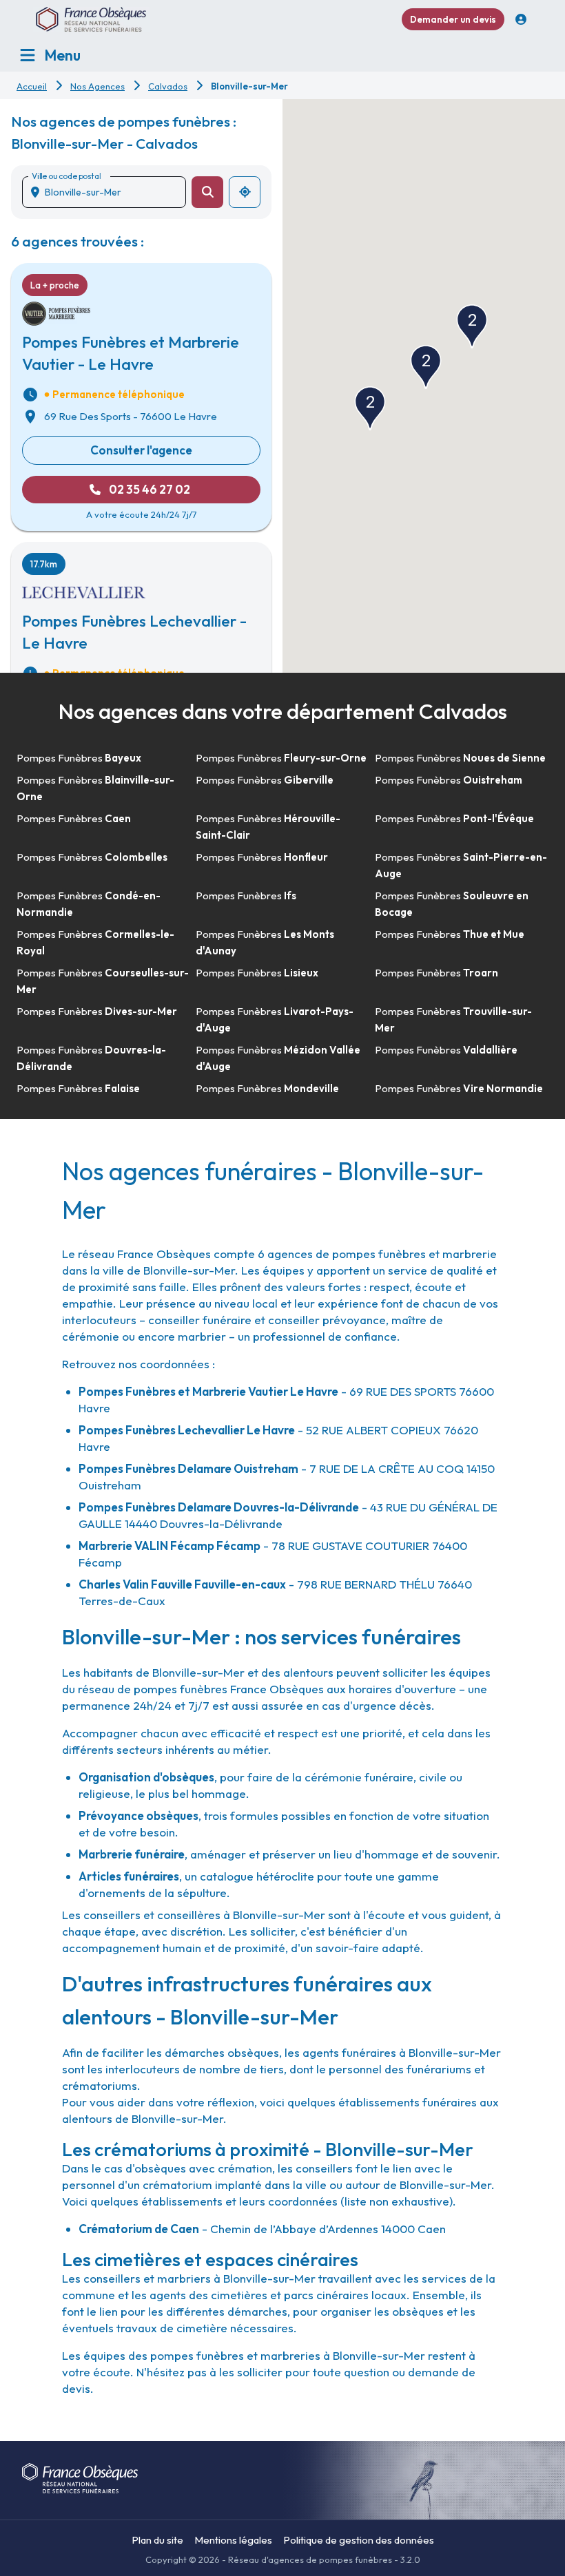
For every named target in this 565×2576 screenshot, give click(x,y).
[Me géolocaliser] (245, 192)
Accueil (32, 86)
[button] (426, 367)
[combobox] (110, 192)
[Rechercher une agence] (207, 192)
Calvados (168, 86)
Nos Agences (97, 86)
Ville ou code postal (66, 176)
